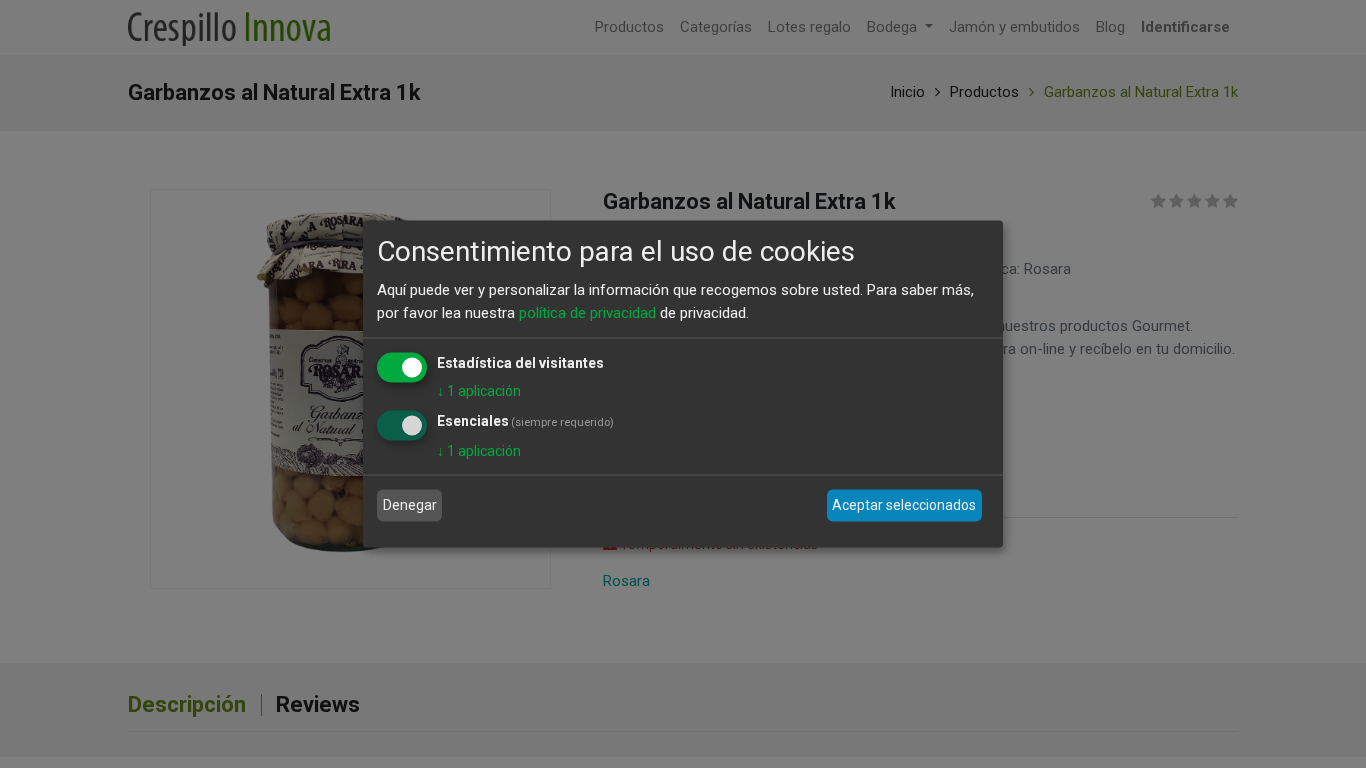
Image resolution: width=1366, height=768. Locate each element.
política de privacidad (587, 312)
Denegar (410, 505)
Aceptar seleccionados (904, 505)
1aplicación (479, 391)
